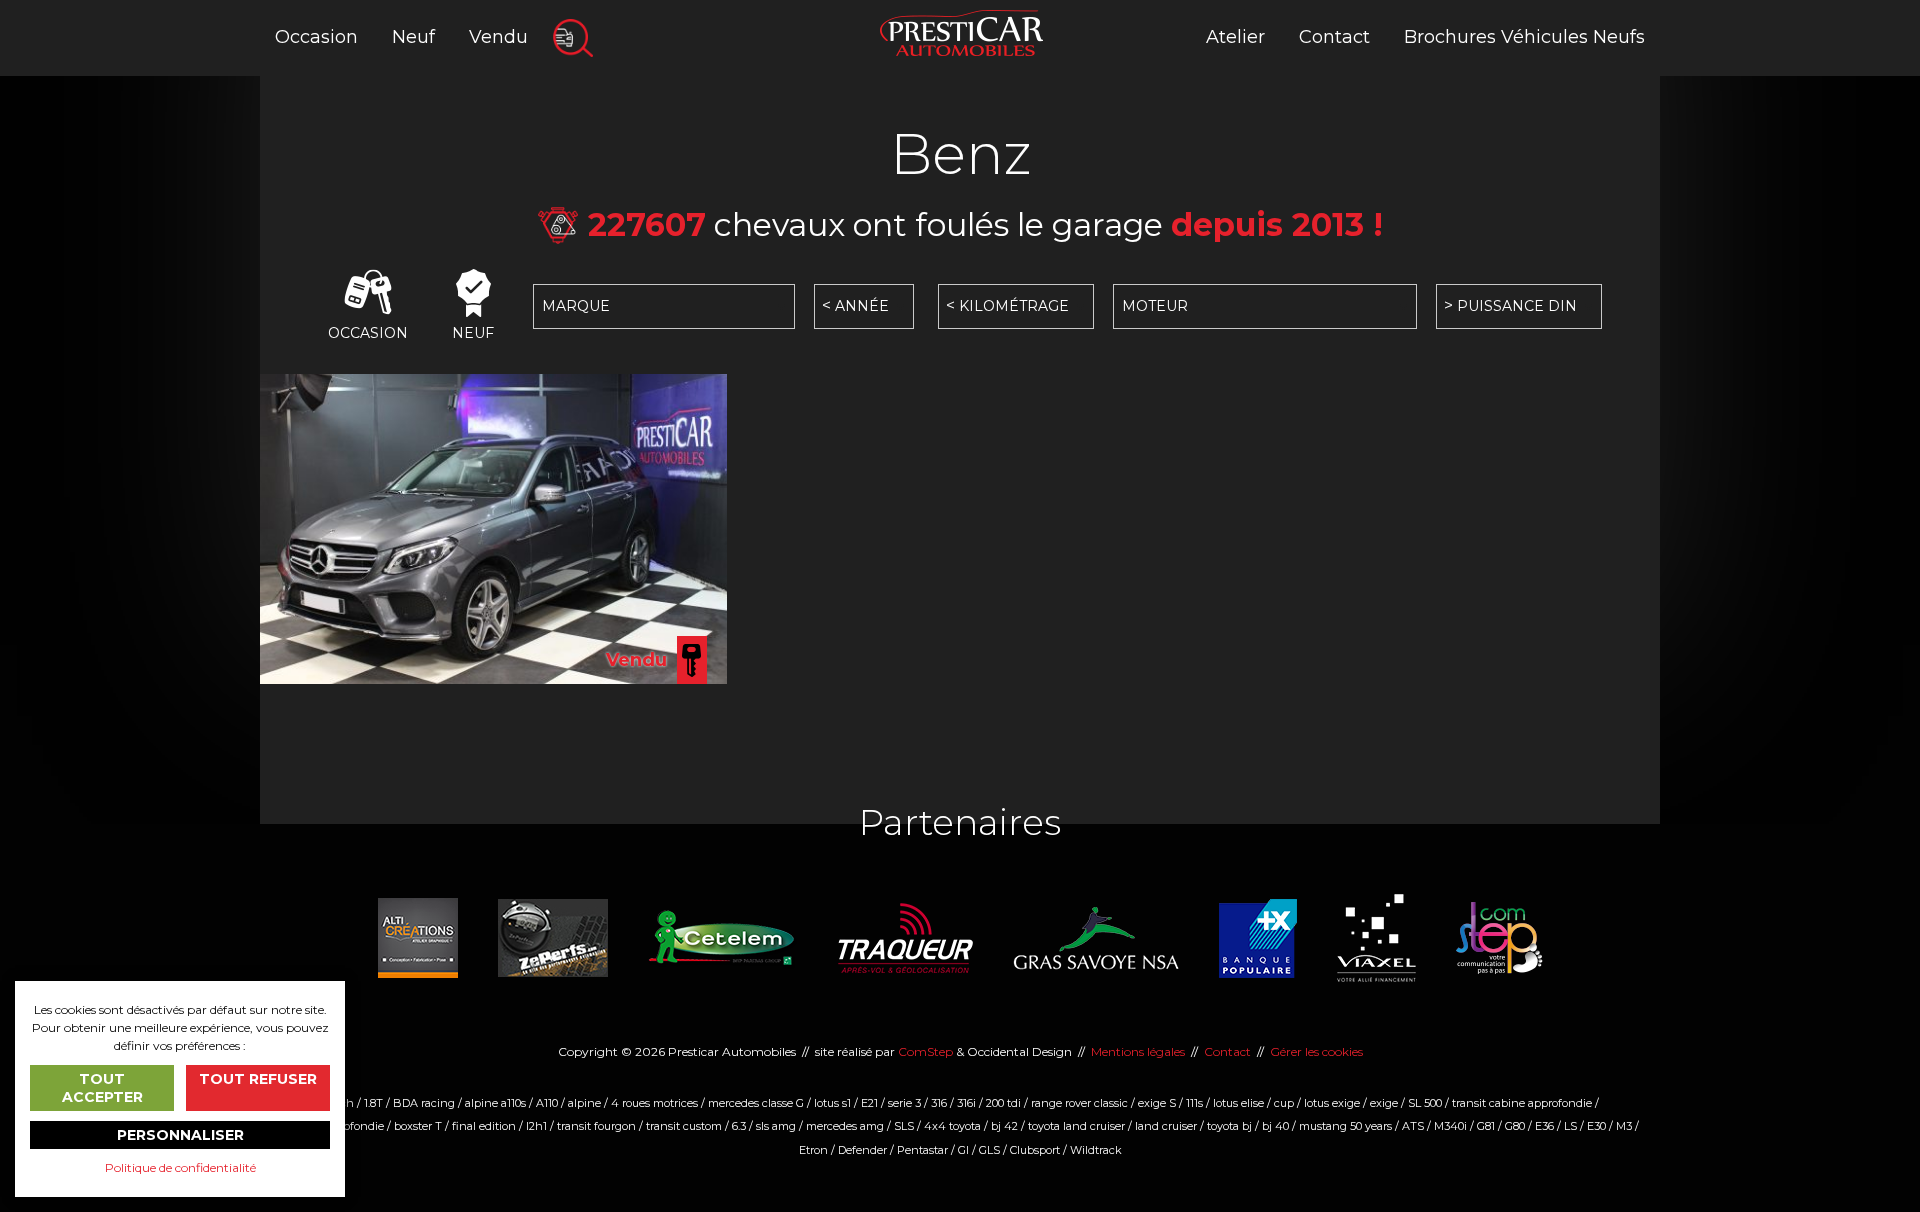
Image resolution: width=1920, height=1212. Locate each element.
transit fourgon (596, 1126)
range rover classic (1079, 1103)
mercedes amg (845, 1126)
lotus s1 (832, 1103)
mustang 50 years (1345, 1126)
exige (1384, 1103)
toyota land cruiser (1076, 1126)
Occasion (316, 37)
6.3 (739, 1126)
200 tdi (1003, 1103)
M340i (1450, 1126)
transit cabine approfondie (1522, 1103)
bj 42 (1004, 1126)
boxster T (418, 1126)
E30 (1596, 1126)
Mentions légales (1138, 1051)
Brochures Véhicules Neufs (1524, 37)
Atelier (1235, 37)
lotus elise (1238, 1103)
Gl (963, 1150)
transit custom (684, 1126)
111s (1194, 1103)
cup (1284, 1103)
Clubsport (1035, 1150)
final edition (484, 1126)
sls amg (776, 1126)
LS (1570, 1126)
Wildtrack (1096, 1150)
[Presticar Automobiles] (961, 31)
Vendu (498, 37)
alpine (584, 1103)
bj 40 (1275, 1126)
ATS (1413, 1126)
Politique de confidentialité (180, 1167)
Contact (1334, 37)
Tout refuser (258, 1079)
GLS (989, 1150)
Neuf (413, 37)
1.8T (373, 1103)
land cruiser (1166, 1126)
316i (966, 1103)
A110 (547, 1103)
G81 (1486, 1126)
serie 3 (904, 1103)
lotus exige (1332, 1103)
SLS (904, 1126)
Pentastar (922, 1150)
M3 (1624, 1126)
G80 (1515, 1126)
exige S (1157, 1103)
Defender (862, 1150)
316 (939, 1103)
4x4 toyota (952, 1126)
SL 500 (1425, 1103)
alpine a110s (495, 1103)
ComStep (925, 1051)
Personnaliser (180, 1135)
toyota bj (1229, 1126)
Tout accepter (102, 1088)
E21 (869, 1103)
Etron (813, 1150)
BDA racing (424, 1103)
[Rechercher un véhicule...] (573, 38)
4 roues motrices (654, 1103)
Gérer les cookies (1316, 1051)
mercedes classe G (756, 1103)
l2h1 (536, 1126)
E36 (1544, 1126)
